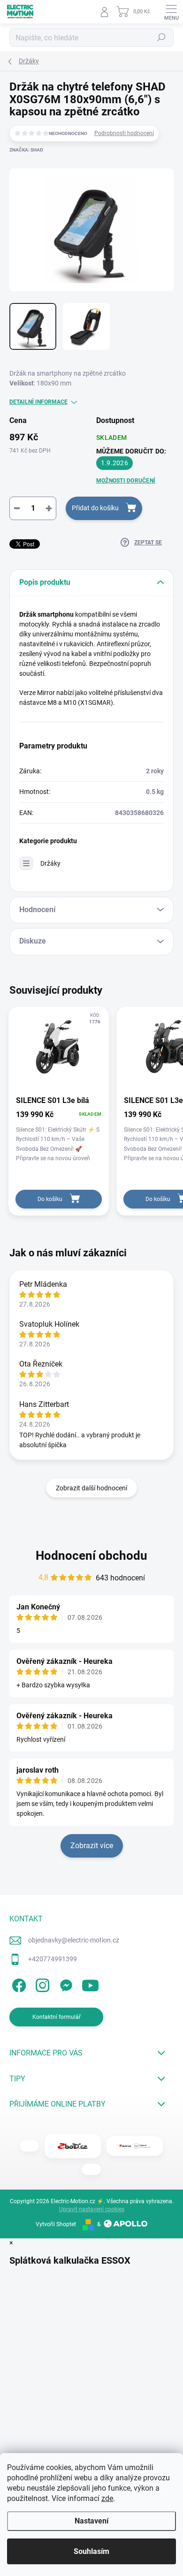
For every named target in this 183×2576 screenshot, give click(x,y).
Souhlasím (91, 2551)
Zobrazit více (92, 1846)
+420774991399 (53, 1959)
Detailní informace (38, 402)
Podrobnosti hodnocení (124, 133)
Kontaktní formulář (57, 2017)
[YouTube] (90, 1983)
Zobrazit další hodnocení (91, 1488)
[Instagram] (41, 1983)
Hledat (161, 38)
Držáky (50, 863)
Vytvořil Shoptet (56, 2224)
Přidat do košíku (95, 508)
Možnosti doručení (126, 481)
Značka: (26, 150)
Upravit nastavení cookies (92, 2209)
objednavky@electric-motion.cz (74, 1940)
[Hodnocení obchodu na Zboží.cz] (73, 2146)
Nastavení (91, 2521)
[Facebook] (18, 1983)
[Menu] (171, 12)
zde (107, 2498)
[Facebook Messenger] (65, 1983)
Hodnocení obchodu (91, 1556)
